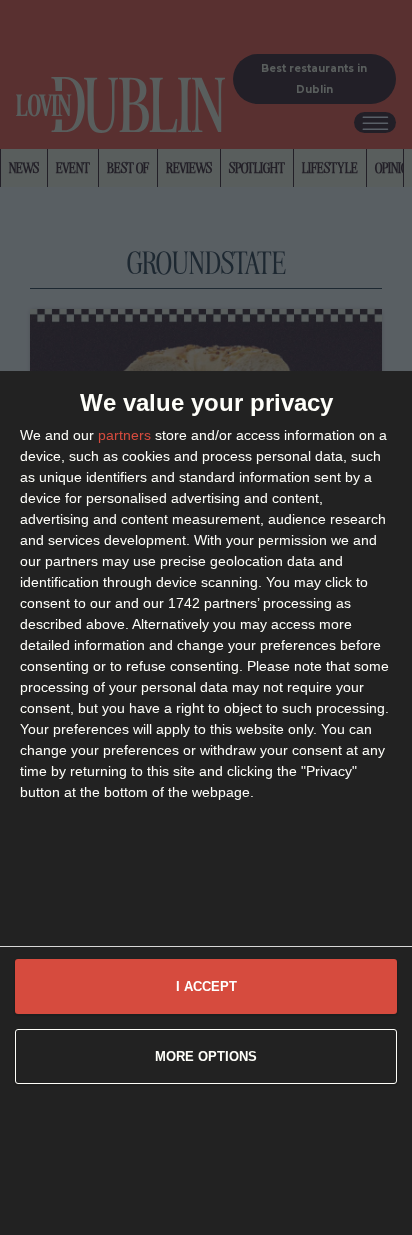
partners (124, 435)
